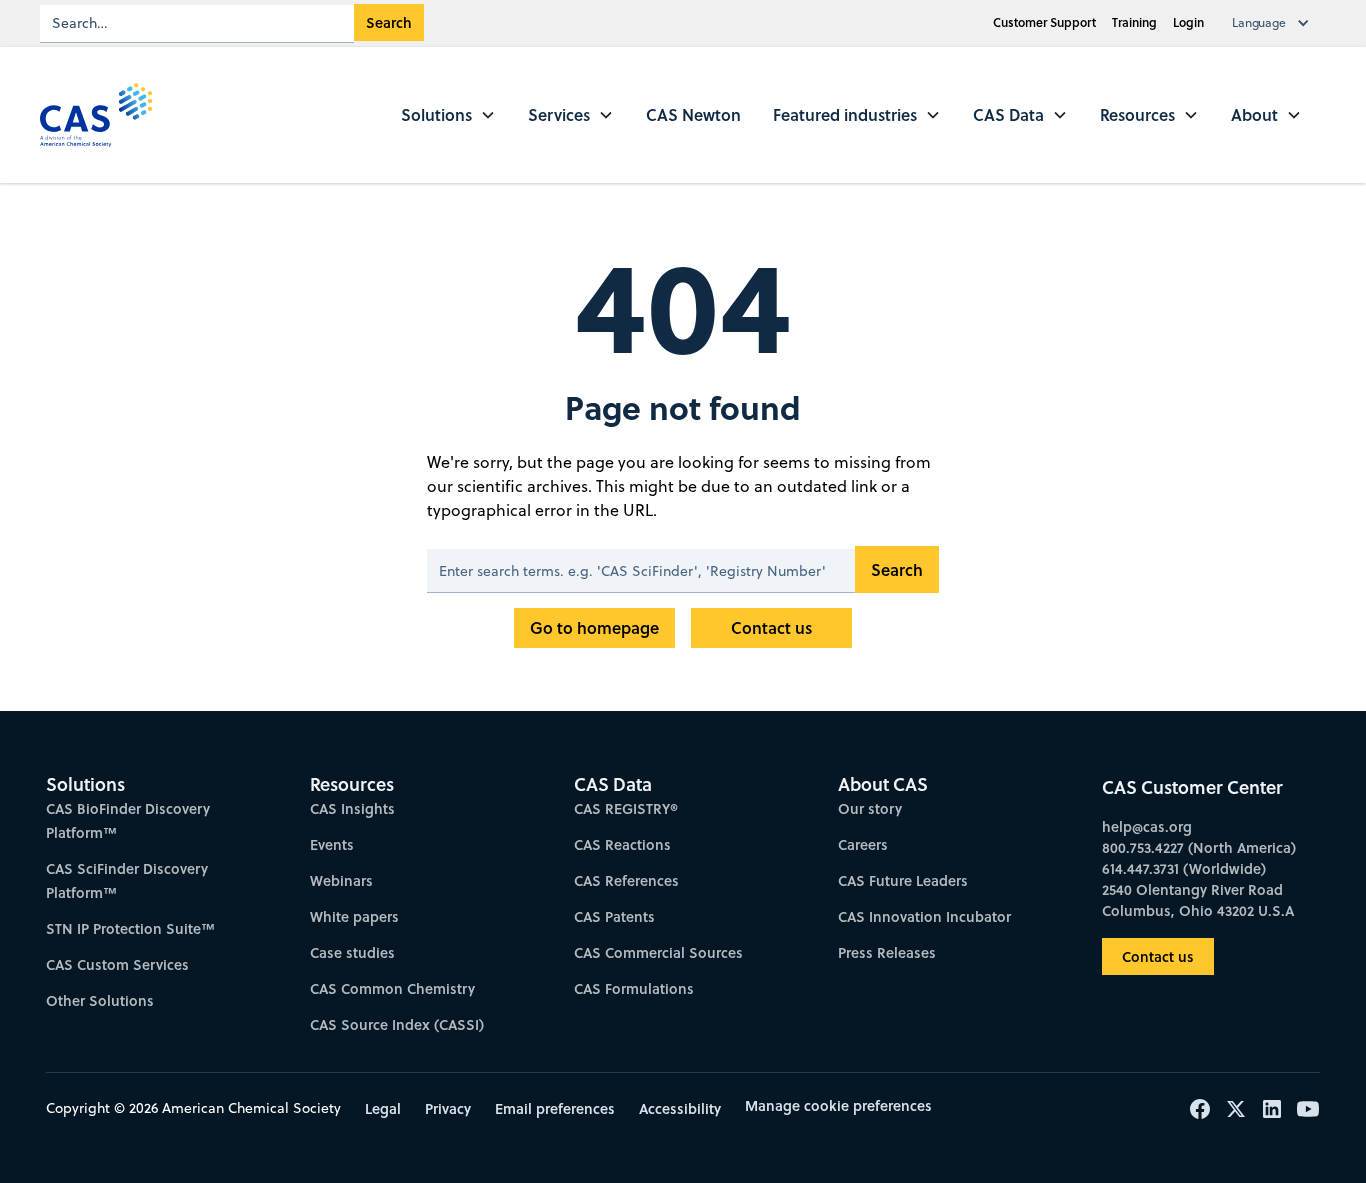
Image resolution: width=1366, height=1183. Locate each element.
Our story (870, 808)
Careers (863, 844)
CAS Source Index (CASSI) (397, 1024)
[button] (1275, 23)
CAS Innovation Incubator (924, 916)
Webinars (341, 880)
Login (1188, 22)
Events (332, 844)
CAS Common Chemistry (392, 988)
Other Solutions (100, 1000)
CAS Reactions (622, 844)
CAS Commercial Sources (658, 952)
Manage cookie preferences (838, 1105)
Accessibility (680, 1108)
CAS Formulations (634, 988)
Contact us (771, 627)
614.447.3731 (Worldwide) (1184, 868)
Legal (383, 1108)
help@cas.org (1147, 826)
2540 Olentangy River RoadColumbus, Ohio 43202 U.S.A (1198, 900)
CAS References (626, 880)
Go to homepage (594, 627)
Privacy (448, 1108)
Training (1134, 22)
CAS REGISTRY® (626, 808)
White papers (354, 916)
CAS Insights (352, 808)
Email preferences (555, 1108)
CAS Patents (614, 916)
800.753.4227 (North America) (1199, 847)
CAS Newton (693, 114)
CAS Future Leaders (903, 880)
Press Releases (887, 952)
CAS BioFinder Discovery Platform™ (128, 820)
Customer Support (1044, 22)
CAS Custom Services (117, 964)
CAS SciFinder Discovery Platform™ (127, 880)
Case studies (352, 952)
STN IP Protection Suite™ (130, 928)
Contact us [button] (1158, 956)
